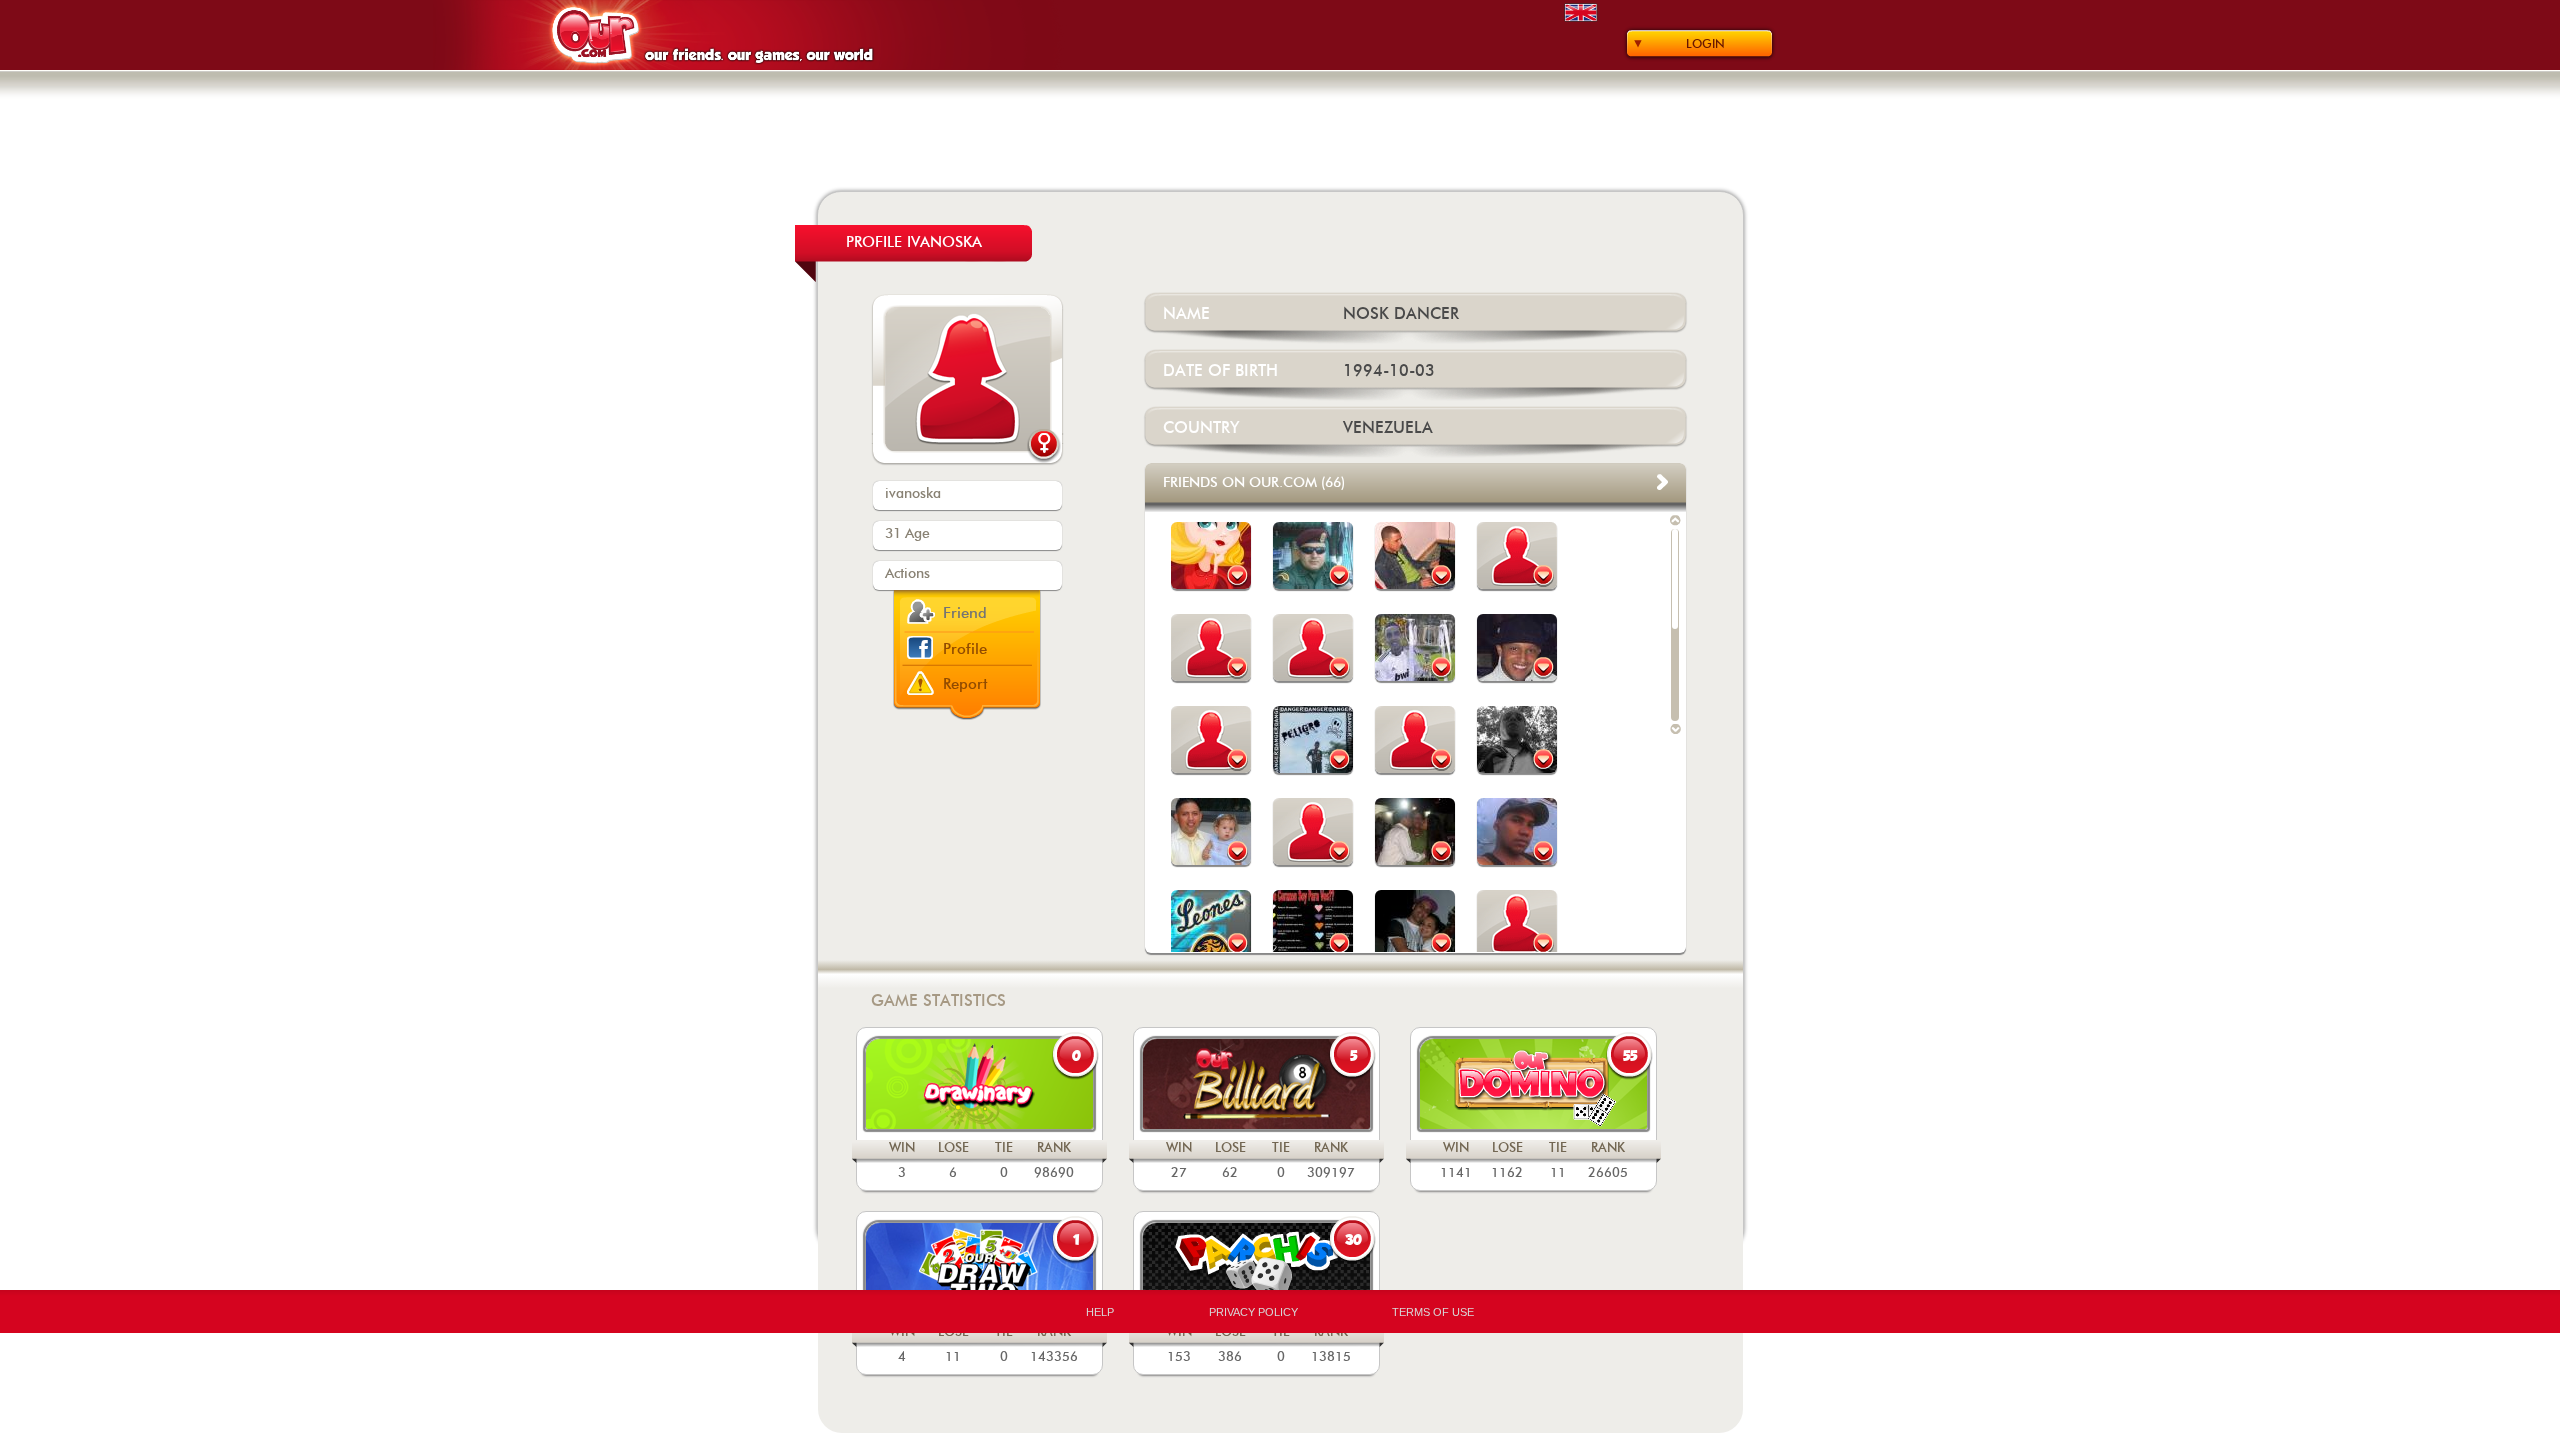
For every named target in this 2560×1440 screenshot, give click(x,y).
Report (965, 684)
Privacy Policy (1253, 1312)
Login (1705, 44)
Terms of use (1433, 1312)
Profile (965, 649)
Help (1100, 1312)
